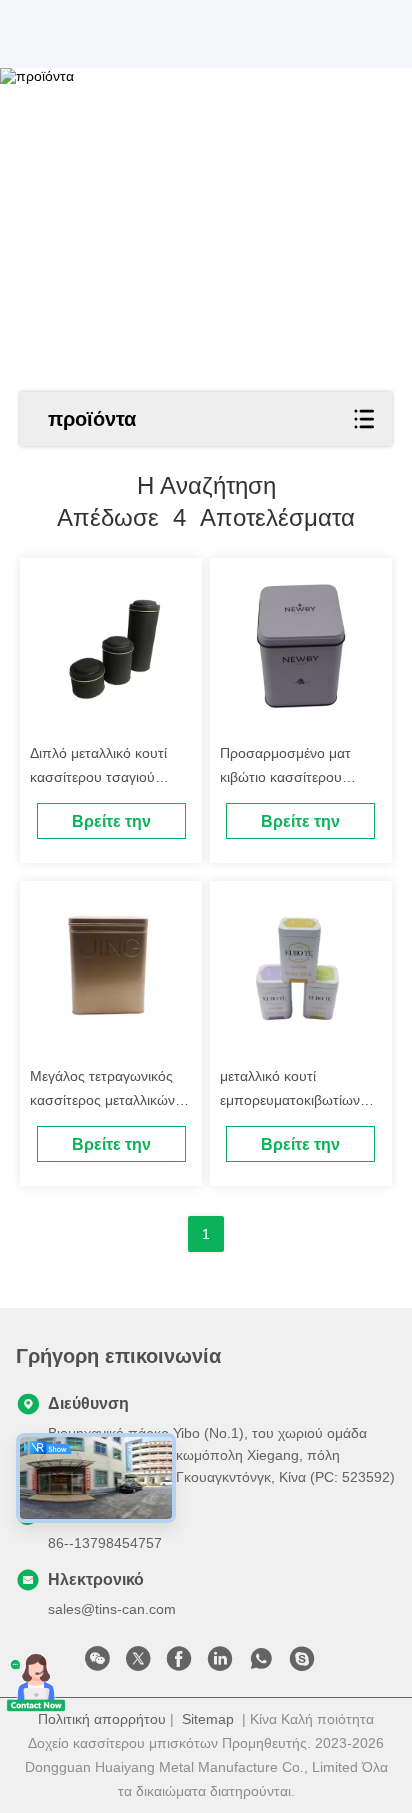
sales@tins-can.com (112, 1609)
